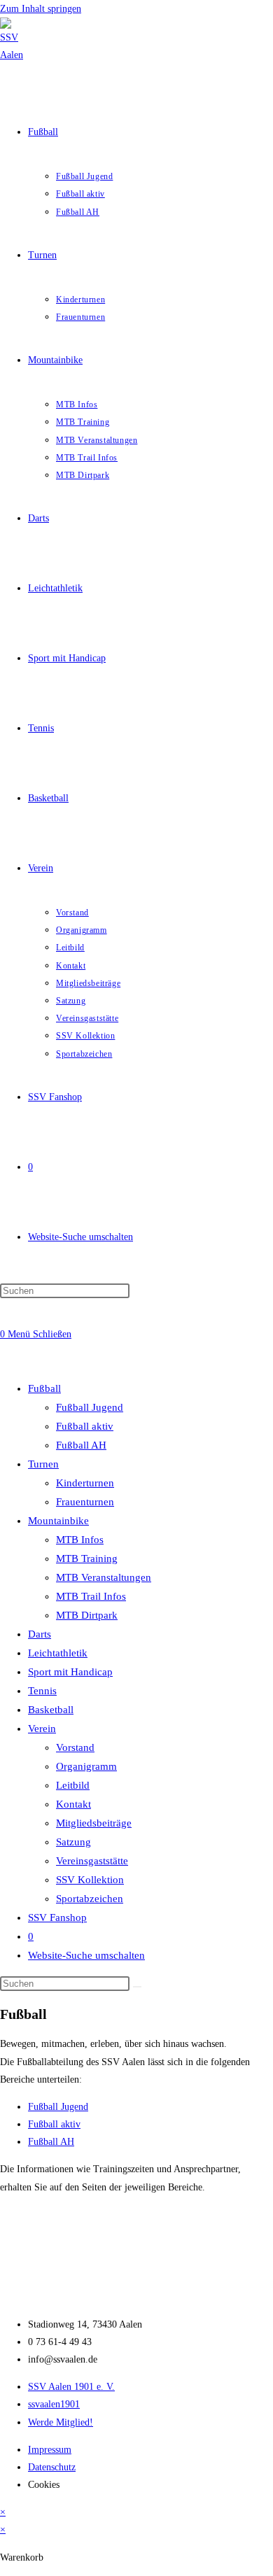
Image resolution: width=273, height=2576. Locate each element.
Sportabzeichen (90, 1899)
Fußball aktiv (85, 1426)
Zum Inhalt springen (41, 9)
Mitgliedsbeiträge (94, 1823)
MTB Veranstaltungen (104, 1577)
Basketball (51, 1710)
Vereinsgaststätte (92, 1861)
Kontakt (73, 1804)
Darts (40, 1634)
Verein (42, 1729)
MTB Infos (80, 1540)
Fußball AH (81, 1445)
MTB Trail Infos (91, 1596)
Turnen (43, 1464)
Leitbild (73, 1785)
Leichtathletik (58, 1653)
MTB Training (87, 1558)
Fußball (44, 1388)
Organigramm (86, 1766)
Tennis (42, 1691)
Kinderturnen (85, 1483)
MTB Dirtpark (87, 1615)
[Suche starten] (137, 1987)
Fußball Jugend (90, 1407)
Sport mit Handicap (70, 1672)
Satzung (73, 1842)
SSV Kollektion (90, 1880)
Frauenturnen (85, 1502)
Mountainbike (58, 1521)
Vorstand (75, 1747)
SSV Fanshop (57, 1917)
